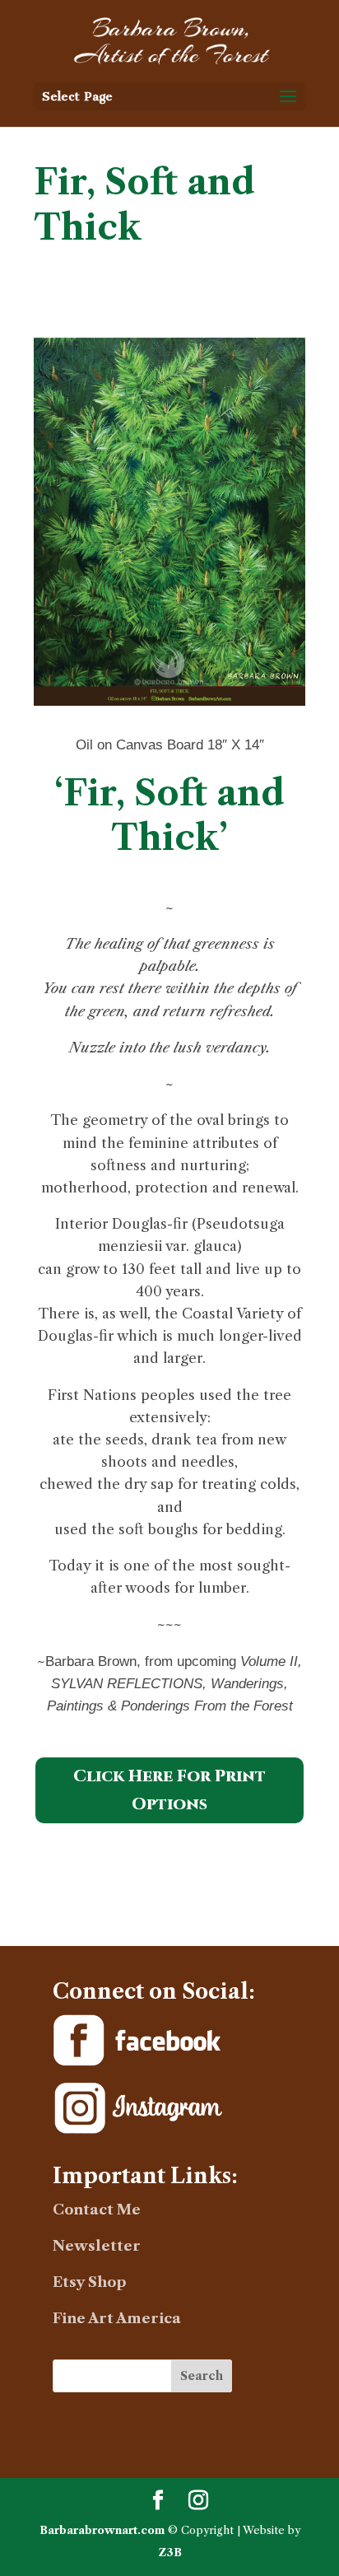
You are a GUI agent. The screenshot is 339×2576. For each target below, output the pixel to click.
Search (202, 2376)
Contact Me (97, 2210)
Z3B (170, 2552)
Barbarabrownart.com (102, 2530)
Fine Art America (117, 2318)
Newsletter (97, 2246)
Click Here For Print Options (169, 1790)
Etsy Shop (90, 2282)
